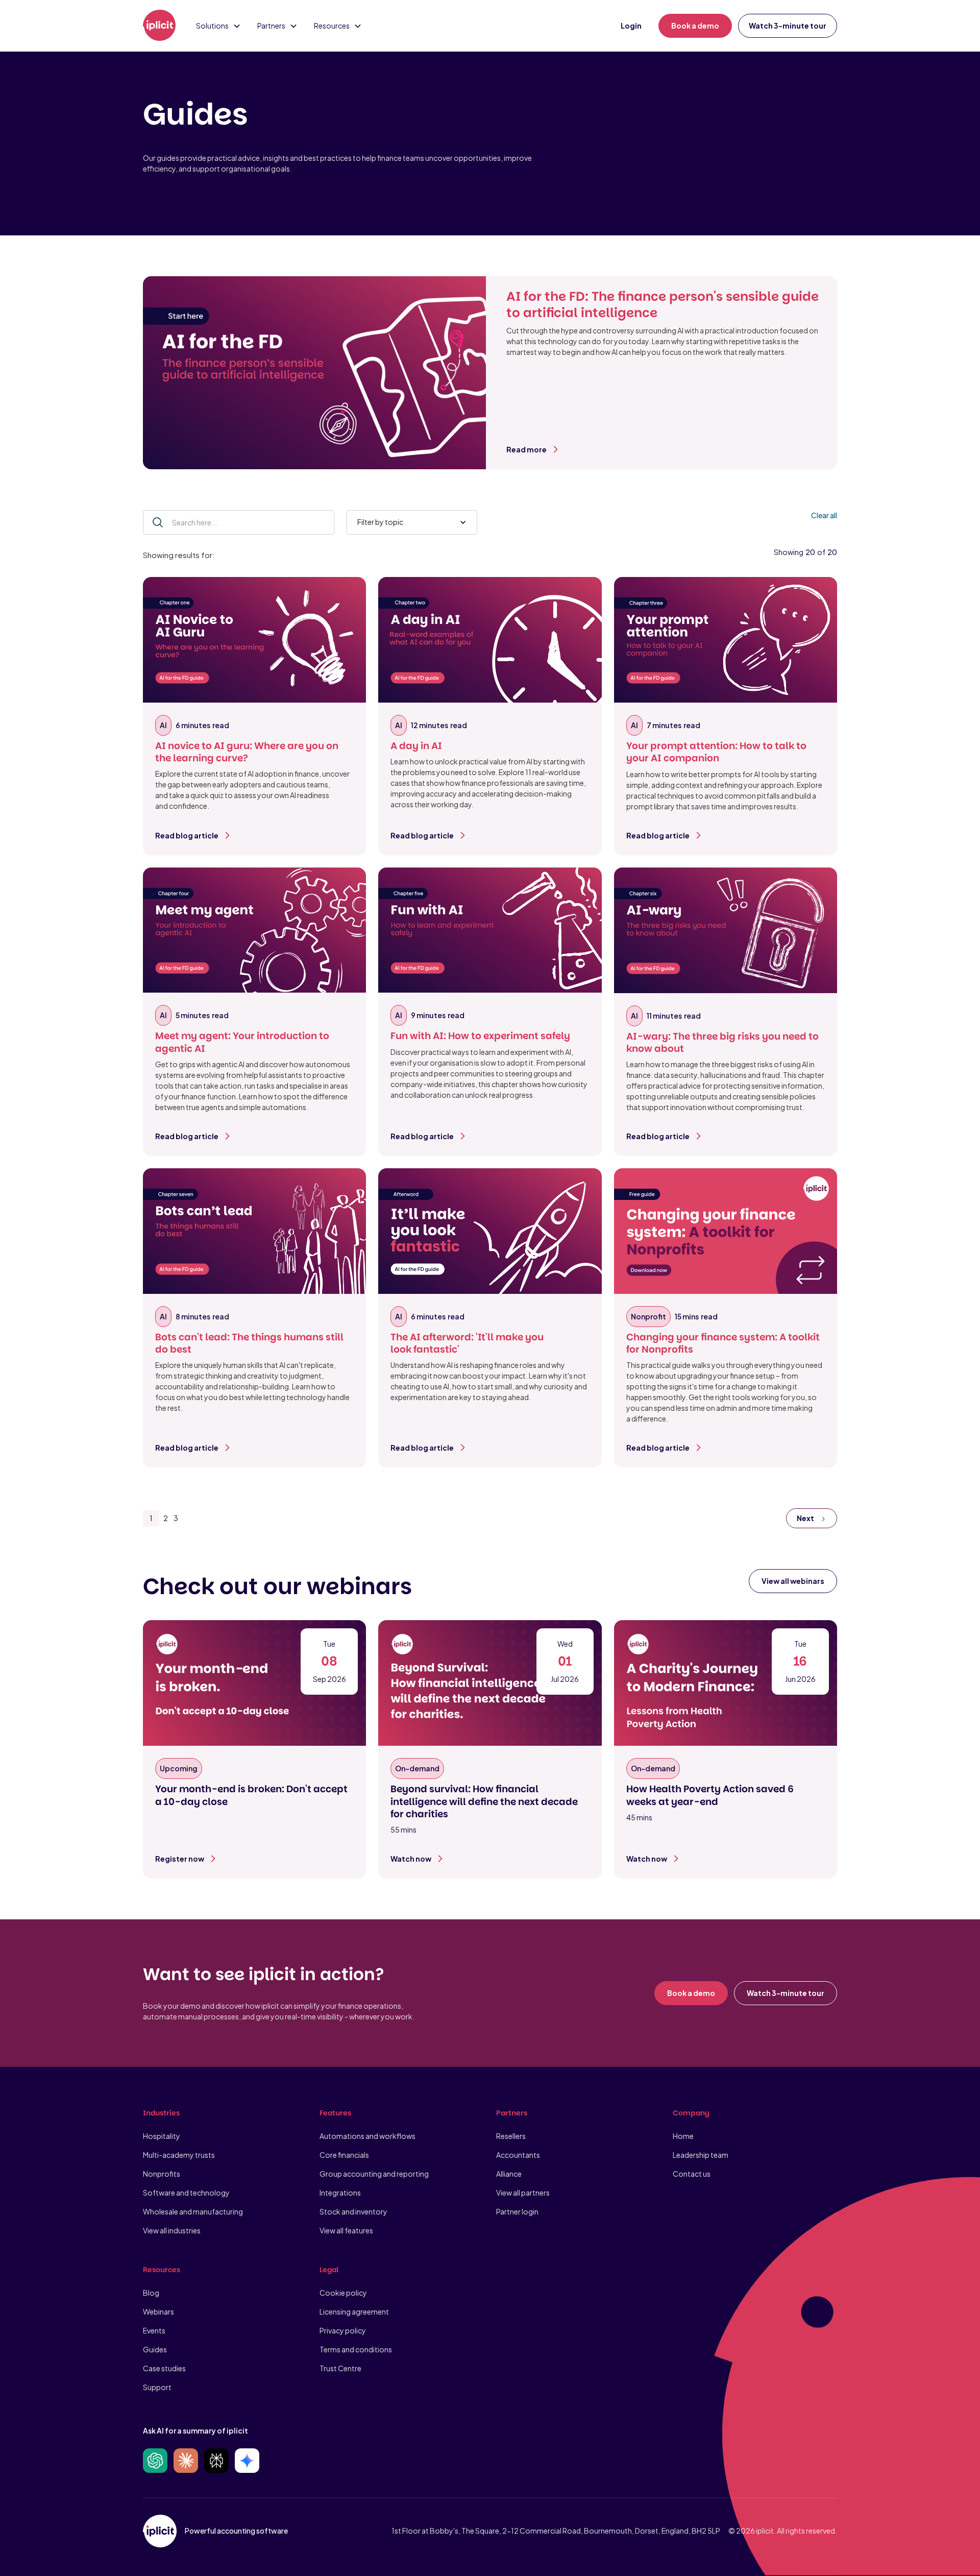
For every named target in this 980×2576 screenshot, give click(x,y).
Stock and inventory (353, 2211)
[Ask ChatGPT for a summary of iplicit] (155, 2461)
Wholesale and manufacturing (193, 2211)
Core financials (344, 2155)
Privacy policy (343, 2330)
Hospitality (162, 2136)
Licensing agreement (354, 2312)
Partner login (517, 2211)
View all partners (523, 2193)
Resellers (511, 2136)
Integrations (340, 2193)
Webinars (158, 2312)
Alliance (509, 2174)
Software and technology (186, 2193)
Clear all (824, 515)
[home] (159, 26)
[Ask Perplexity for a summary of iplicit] (216, 2461)
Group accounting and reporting (374, 2174)
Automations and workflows (367, 2136)
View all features (346, 2230)
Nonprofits (162, 2174)
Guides (155, 2349)
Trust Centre (340, 2368)
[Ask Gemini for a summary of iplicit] (247, 2461)
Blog (151, 2293)
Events (154, 2330)
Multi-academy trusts (179, 2155)
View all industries (172, 2230)
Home (683, 2136)
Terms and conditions (356, 2349)
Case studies (164, 2368)
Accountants (518, 2155)
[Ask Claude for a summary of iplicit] (186, 2461)
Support (157, 2387)
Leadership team (701, 2155)
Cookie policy (343, 2293)
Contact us (692, 2174)
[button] (218, 26)
